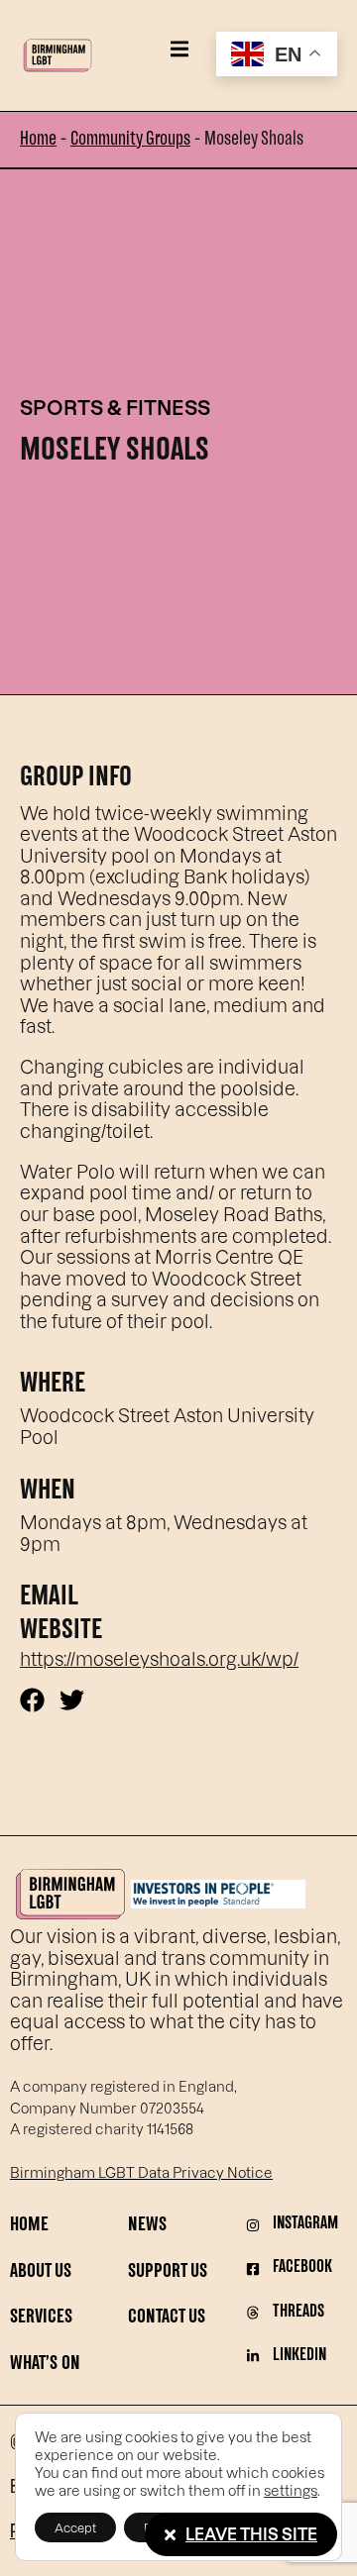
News (147, 2226)
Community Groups (130, 140)
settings (291, 2490)
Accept (75, 2527)
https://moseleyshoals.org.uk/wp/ (159, 1658)
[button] (179, 49)
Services (41, 2318)
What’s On (45, 2365)
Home (38, 140)
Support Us (168, 2272)
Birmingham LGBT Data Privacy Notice (141, 2172)
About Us (41, 2272)
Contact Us (167, 2318)
